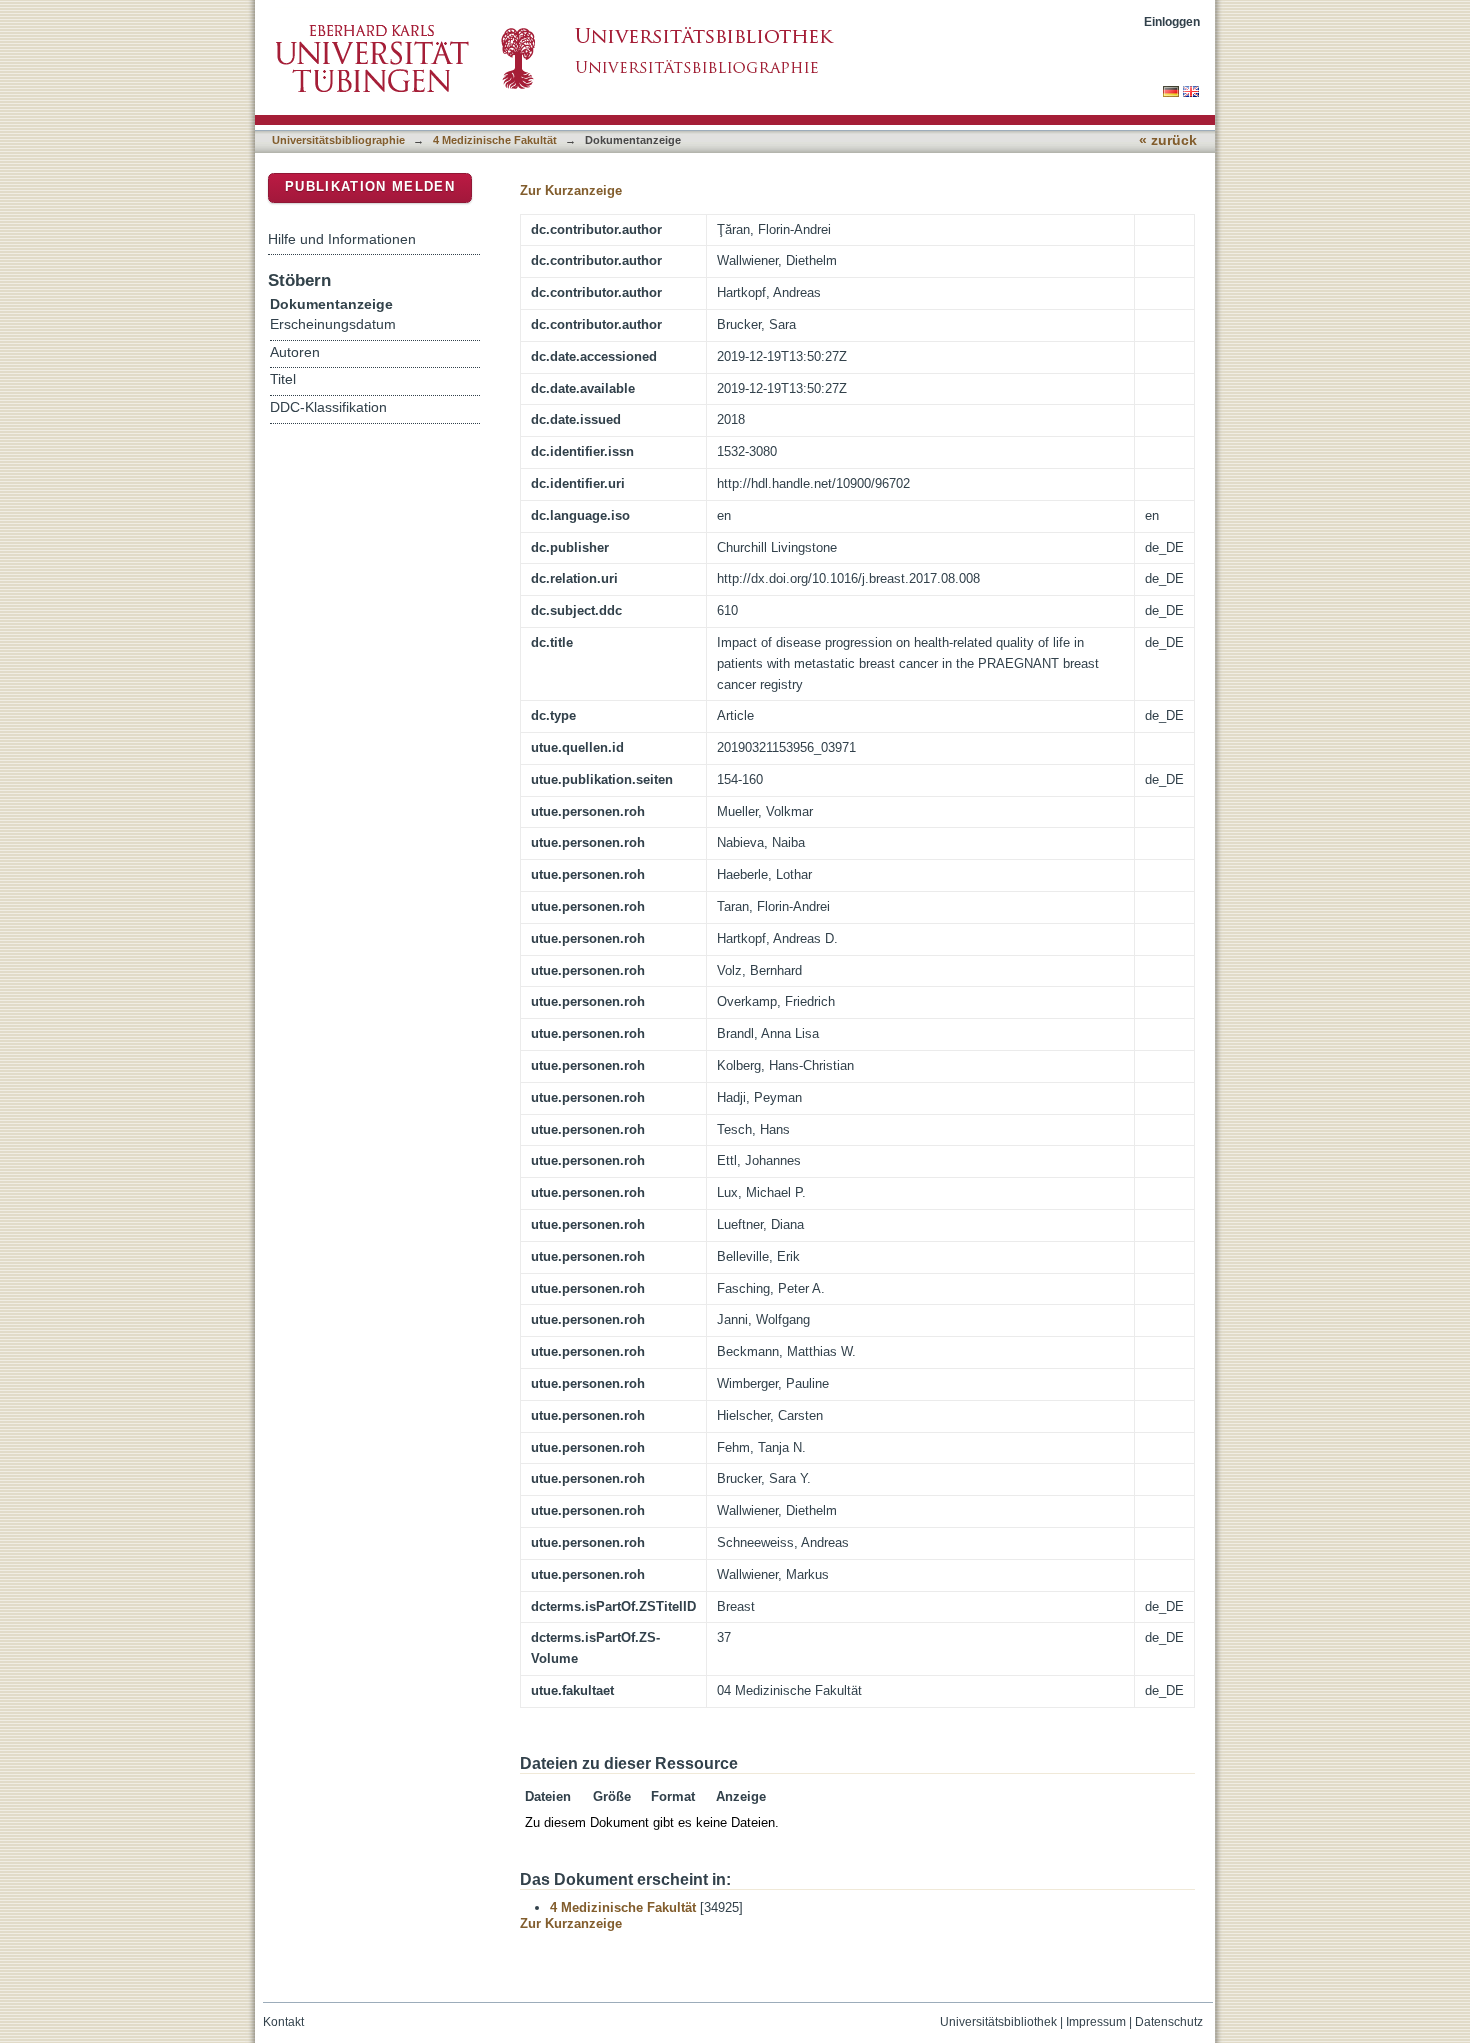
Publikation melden (370, 186)
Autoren (295, 352)
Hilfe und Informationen (342, 239)
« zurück (1168, 140)
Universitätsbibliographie (338, 140)
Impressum (1096, 2022)
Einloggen (1172, 21)
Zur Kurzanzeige (571, 190)
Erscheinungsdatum (333, 324)
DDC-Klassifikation (328, 407)
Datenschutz (1169, 2022)
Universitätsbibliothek (998, 2022)
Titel (283, 379)
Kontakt (283, 2022)
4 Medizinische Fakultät (495, 140)
